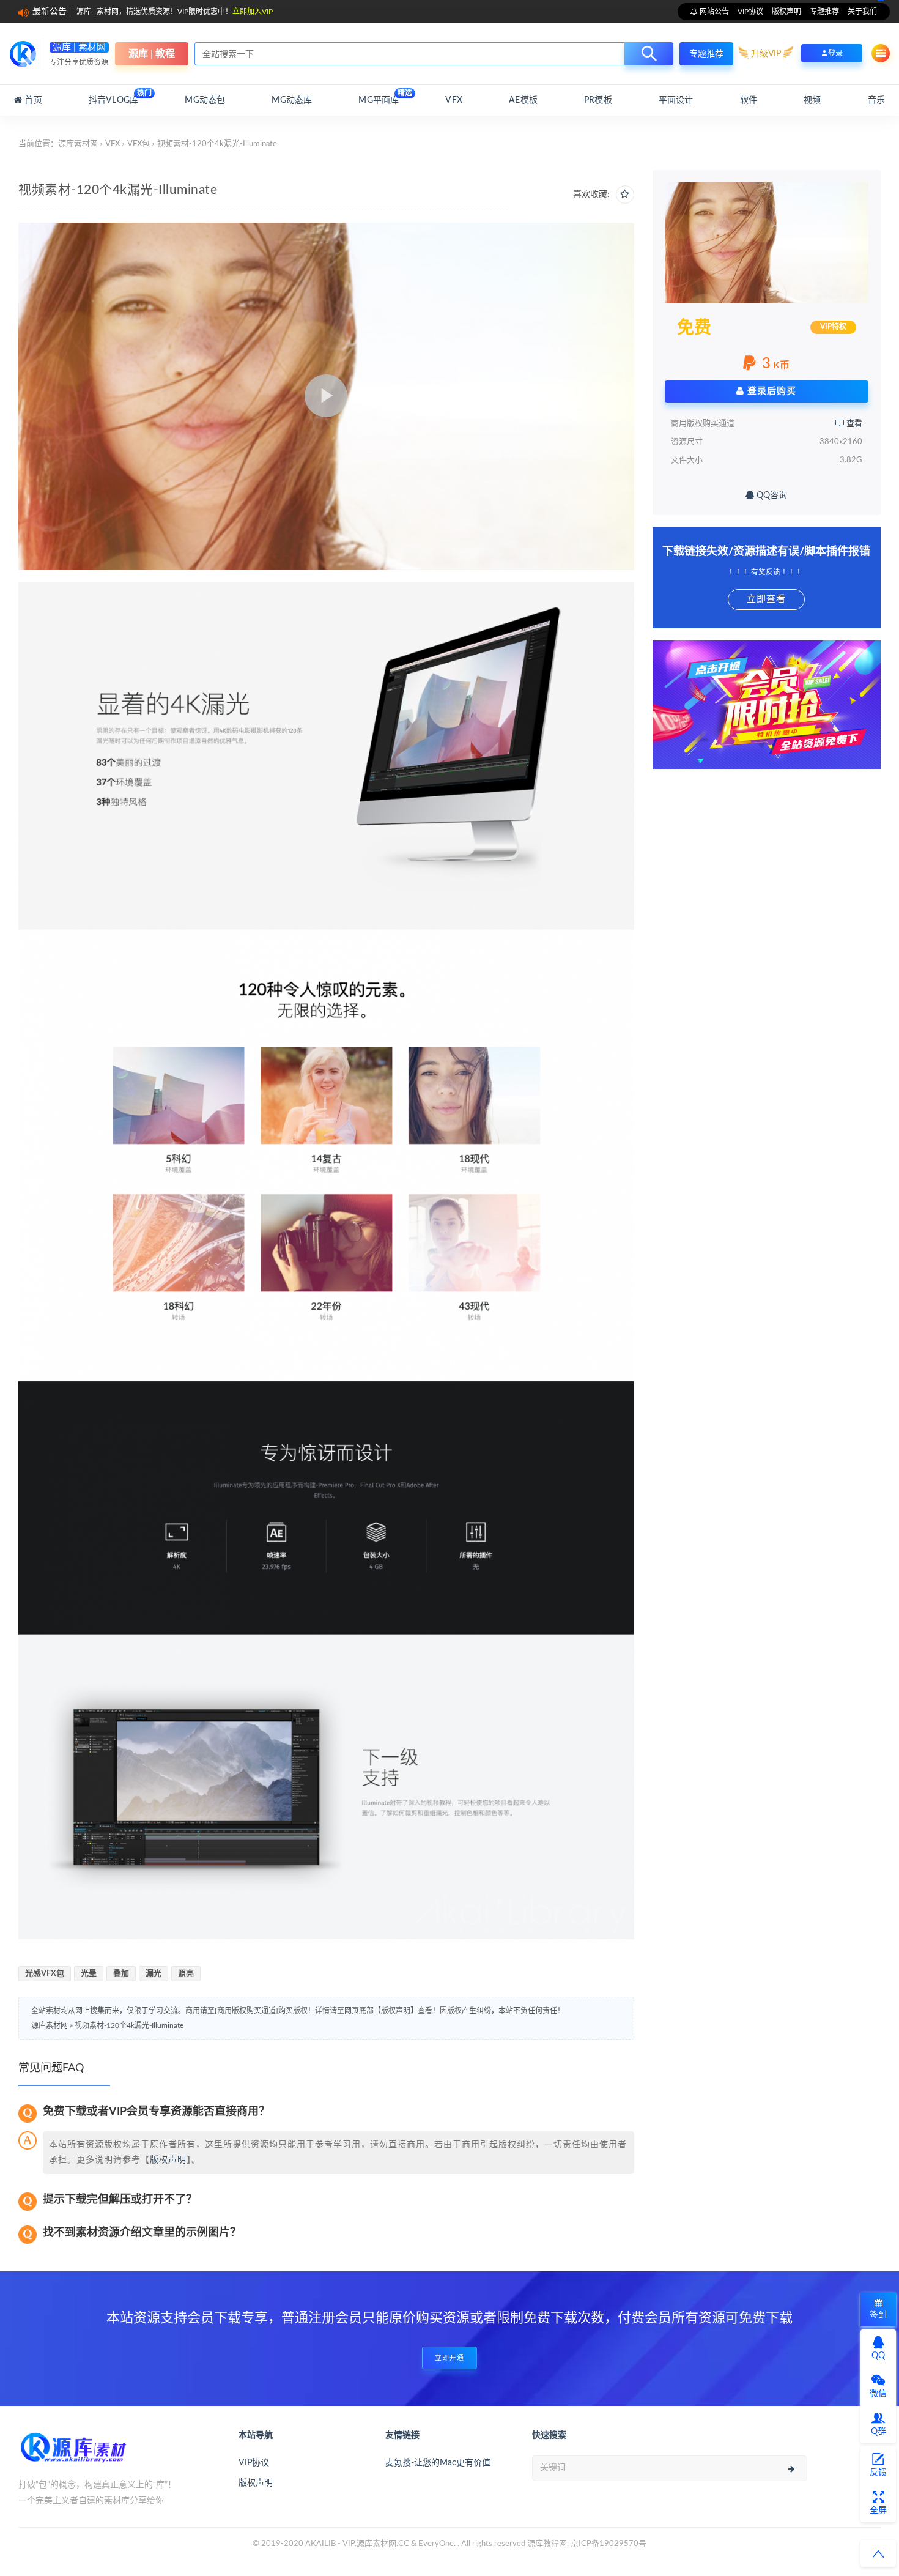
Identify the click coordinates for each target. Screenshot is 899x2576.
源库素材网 (78, 144)
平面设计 (676, 100)
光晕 (89, 1974)
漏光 (154, 1974)
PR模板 (598, 100)
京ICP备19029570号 (609, 2544)
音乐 (876, 100)
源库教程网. (548, 2544)
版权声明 (786, 12)
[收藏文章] (625, 195)
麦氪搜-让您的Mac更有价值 (438, 2463)
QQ (878, 2356)
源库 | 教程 (152, 54)
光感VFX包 (45, 1974)
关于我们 (862, 12)
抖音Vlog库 (113, 97)
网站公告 (713, 12)
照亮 (186, 1974)
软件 (749, 100)
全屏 (878, 2511)
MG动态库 (292, 100)
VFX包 (139, 144)
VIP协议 (750, 12)
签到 (878, 2315)
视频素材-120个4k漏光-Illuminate (129, 2025)
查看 (853, 424)
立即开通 (449, 2358)
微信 (878, 2394)
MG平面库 (379, 97)
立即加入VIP (253, 12)
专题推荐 (824, 12)
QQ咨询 (771, 496)
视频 (812, 100)
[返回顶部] (878, 2553)
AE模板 (523, 100)
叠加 (121, 1974)
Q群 (879, 2432)
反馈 (878, 2473)
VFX (454, 100)
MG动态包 (205, 100)
